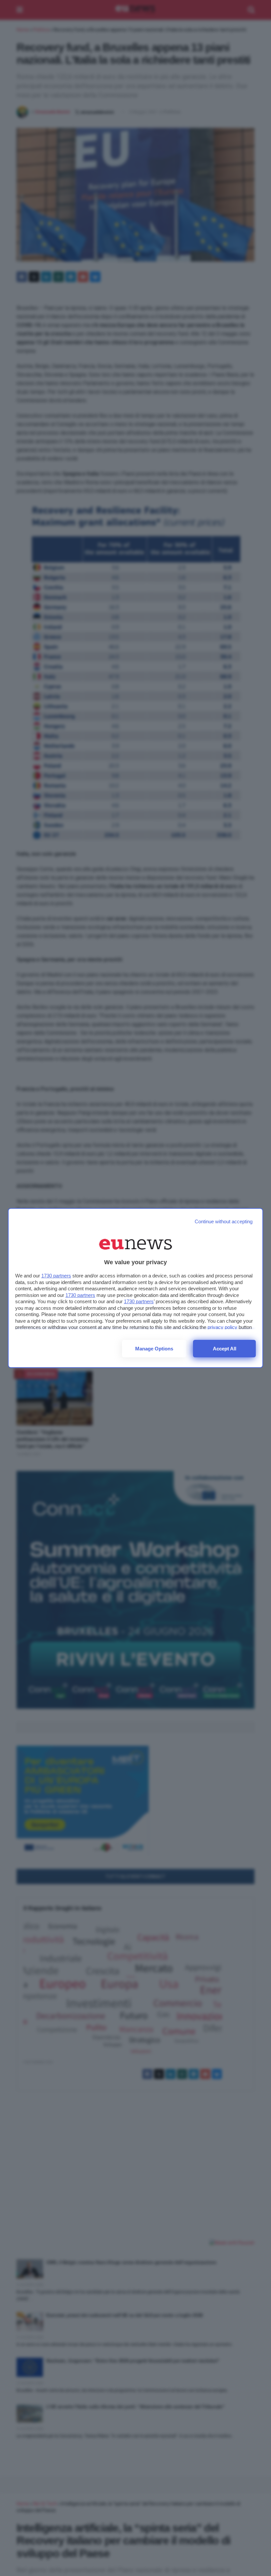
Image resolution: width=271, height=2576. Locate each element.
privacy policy (222, 1327)
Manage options (154, 1349)
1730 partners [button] (56, 1276)
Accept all (225, 1349)
